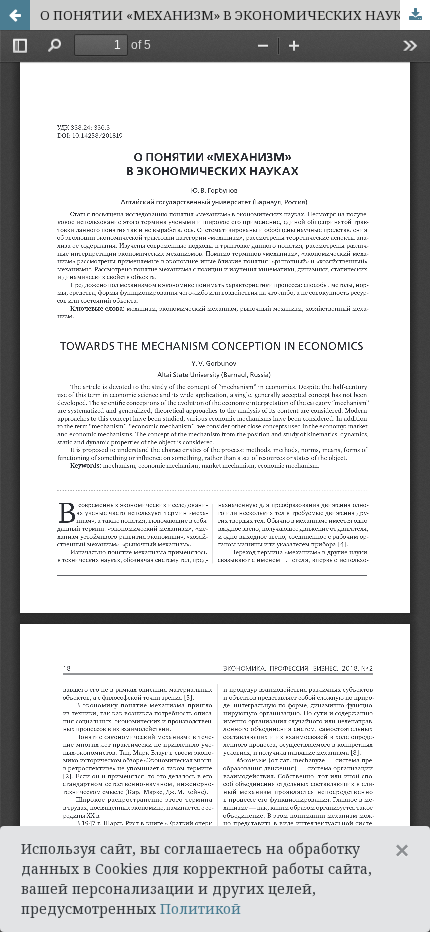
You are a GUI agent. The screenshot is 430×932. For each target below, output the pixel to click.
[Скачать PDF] (415, 15)
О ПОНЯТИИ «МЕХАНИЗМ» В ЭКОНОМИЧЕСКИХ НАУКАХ (230, 15)
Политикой (200, 908)
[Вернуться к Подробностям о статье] (15, 15)
